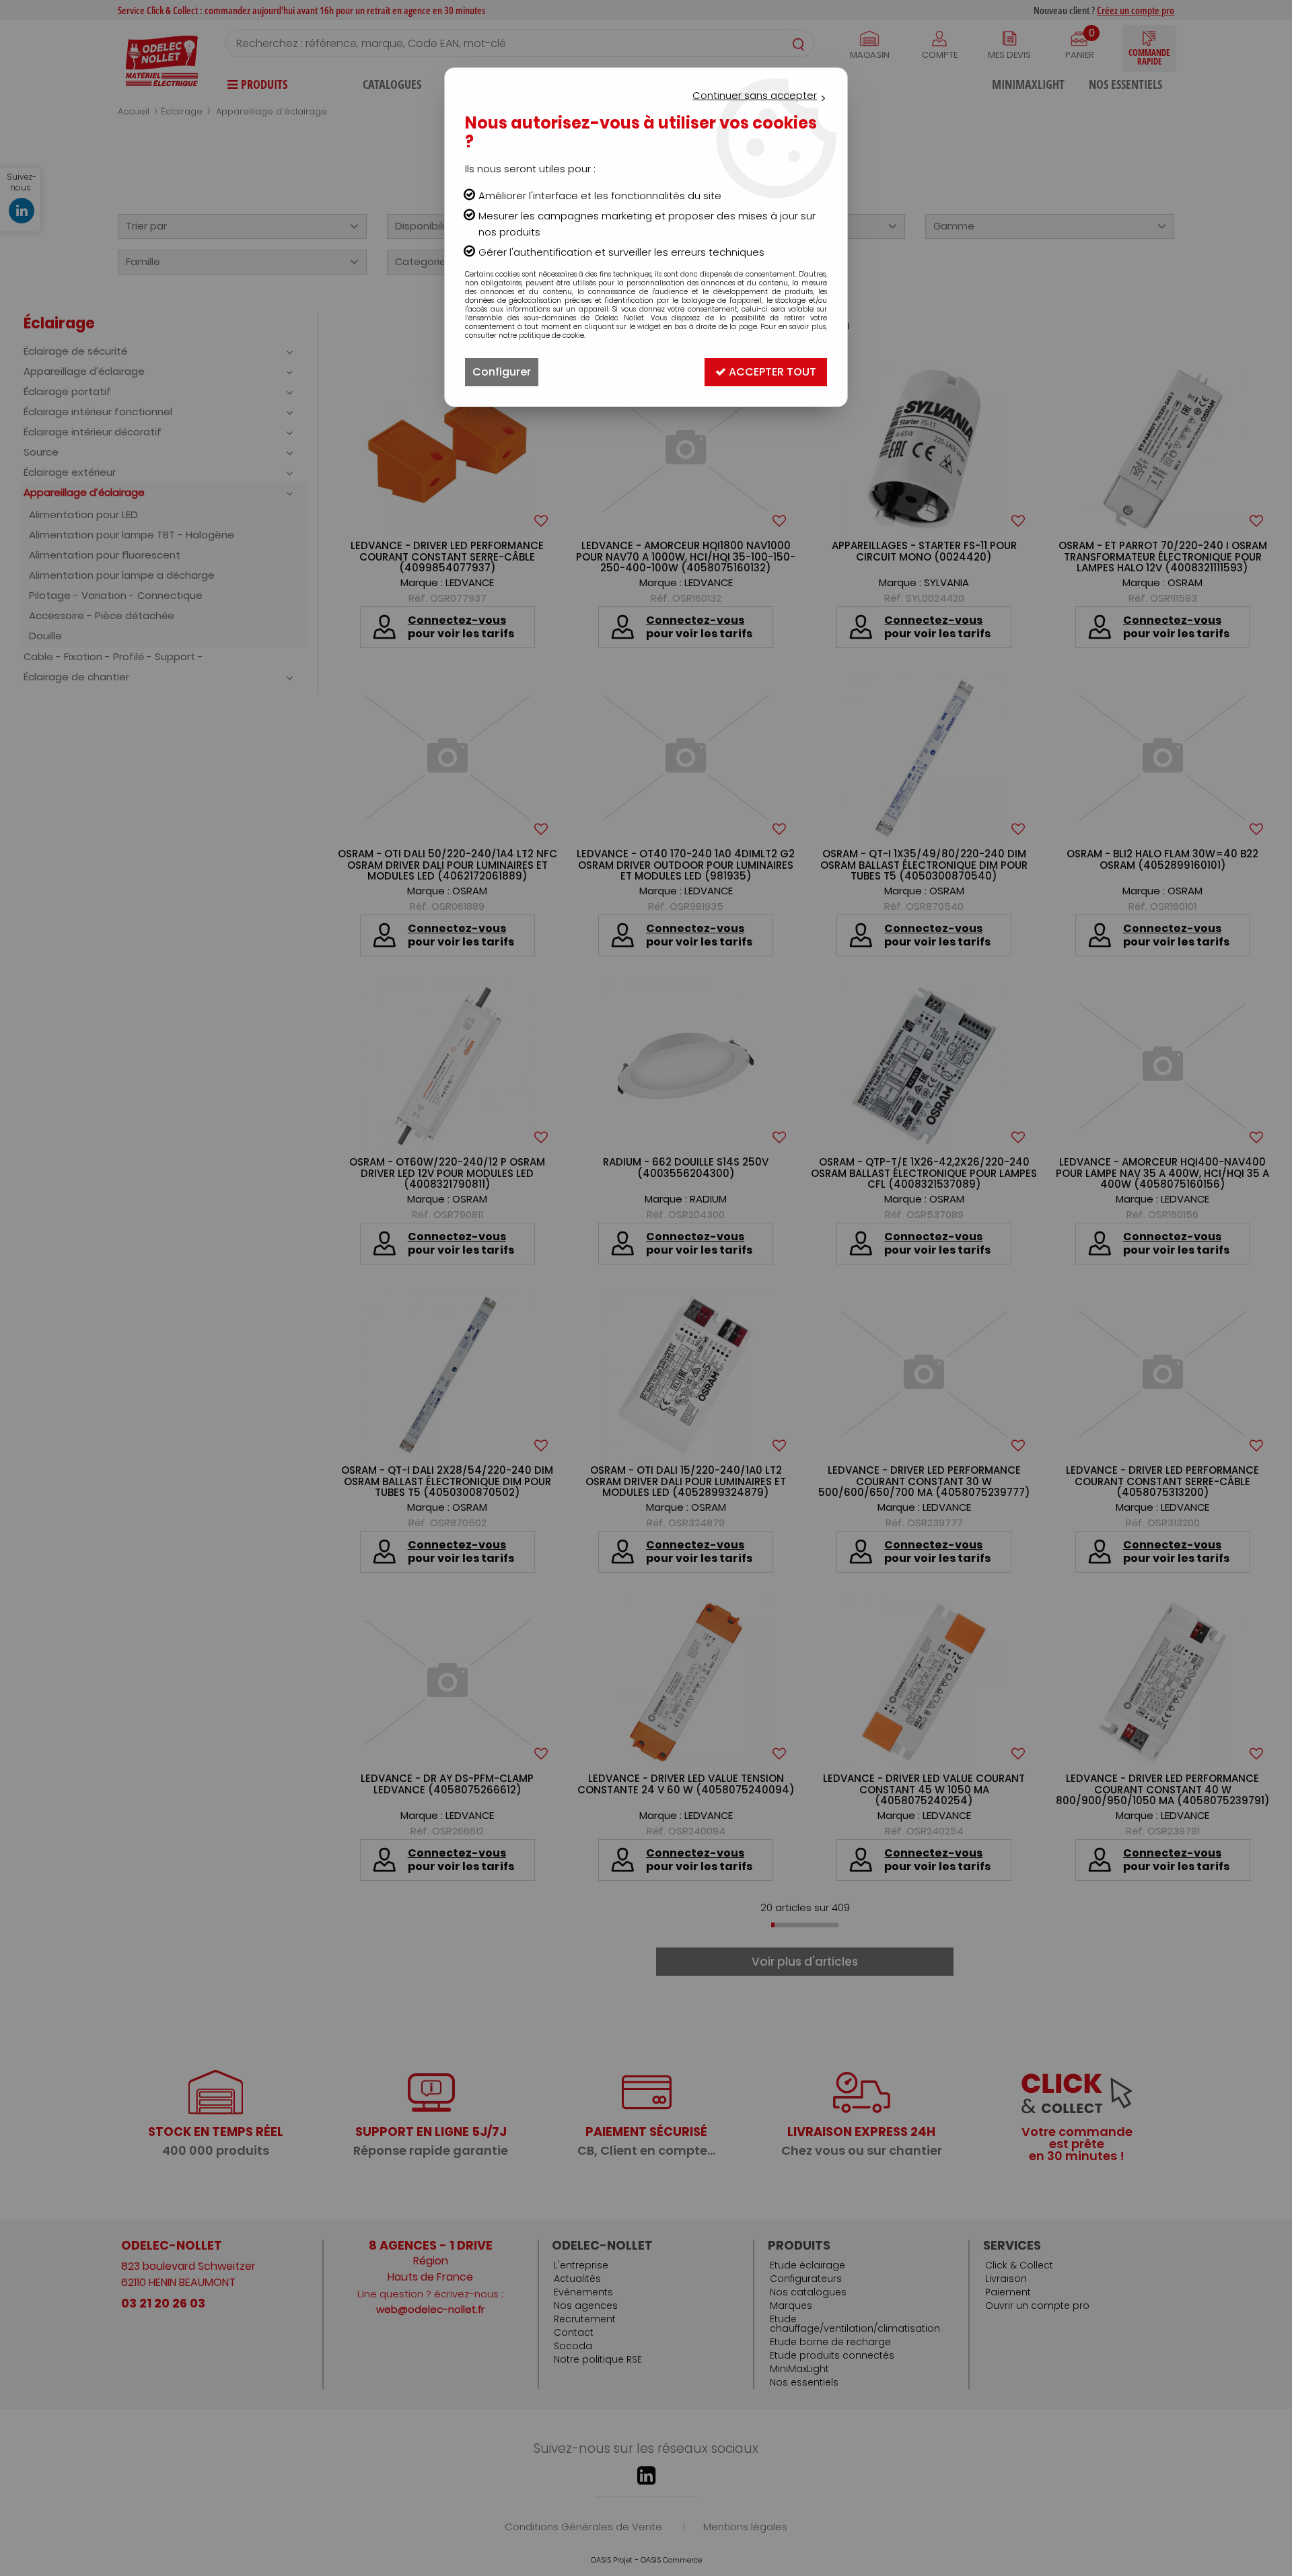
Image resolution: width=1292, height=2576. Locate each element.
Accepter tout (771, 372)
